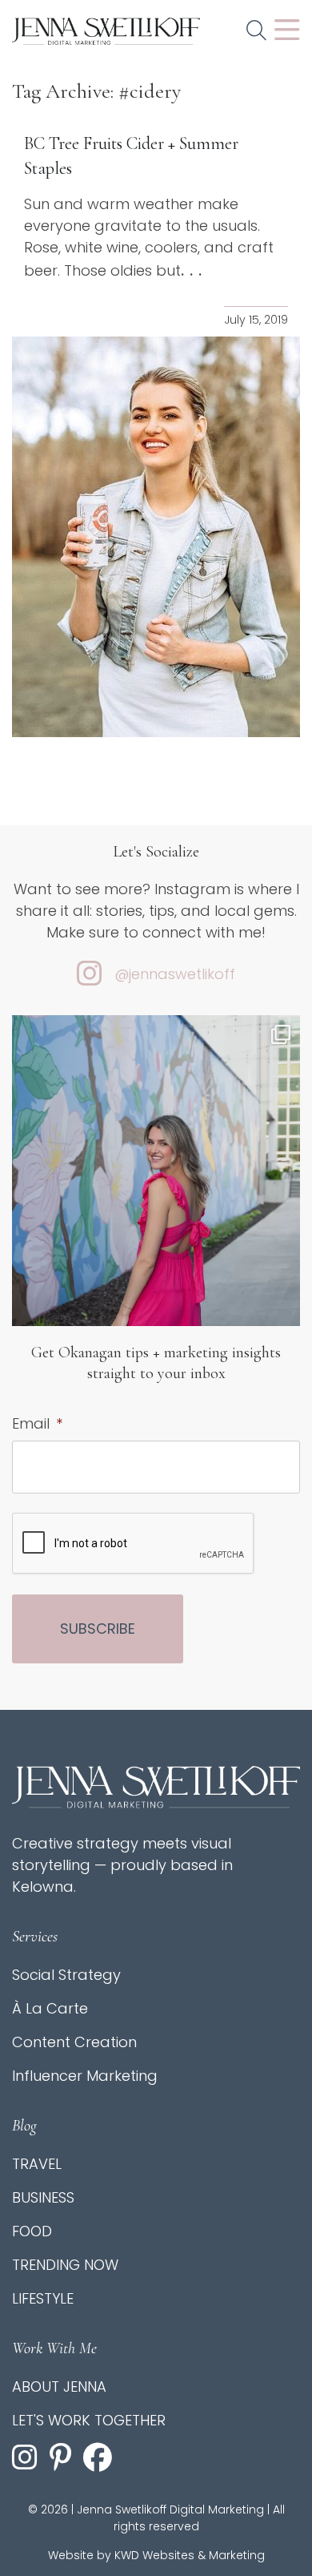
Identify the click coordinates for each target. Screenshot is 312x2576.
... (194, 270)
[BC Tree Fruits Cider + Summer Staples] (156, 537)
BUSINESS (43, 2197)
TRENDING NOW (65, 2265)
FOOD (32, 2231)
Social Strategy (66, 1975)
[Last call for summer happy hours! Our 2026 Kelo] (156, 1207)
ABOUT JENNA (59, 2387)
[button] (256, 31)
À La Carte (50, 2008)
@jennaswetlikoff (175, 974)
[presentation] (134, 1544)
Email (37, 1423)
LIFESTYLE (43, 2298)
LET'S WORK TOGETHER (89, 2420)
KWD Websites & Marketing (190, 2555)
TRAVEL (37, 2164)
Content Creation (74, 2042)
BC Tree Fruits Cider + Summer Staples (131, 156)
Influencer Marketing (85, 2076)
